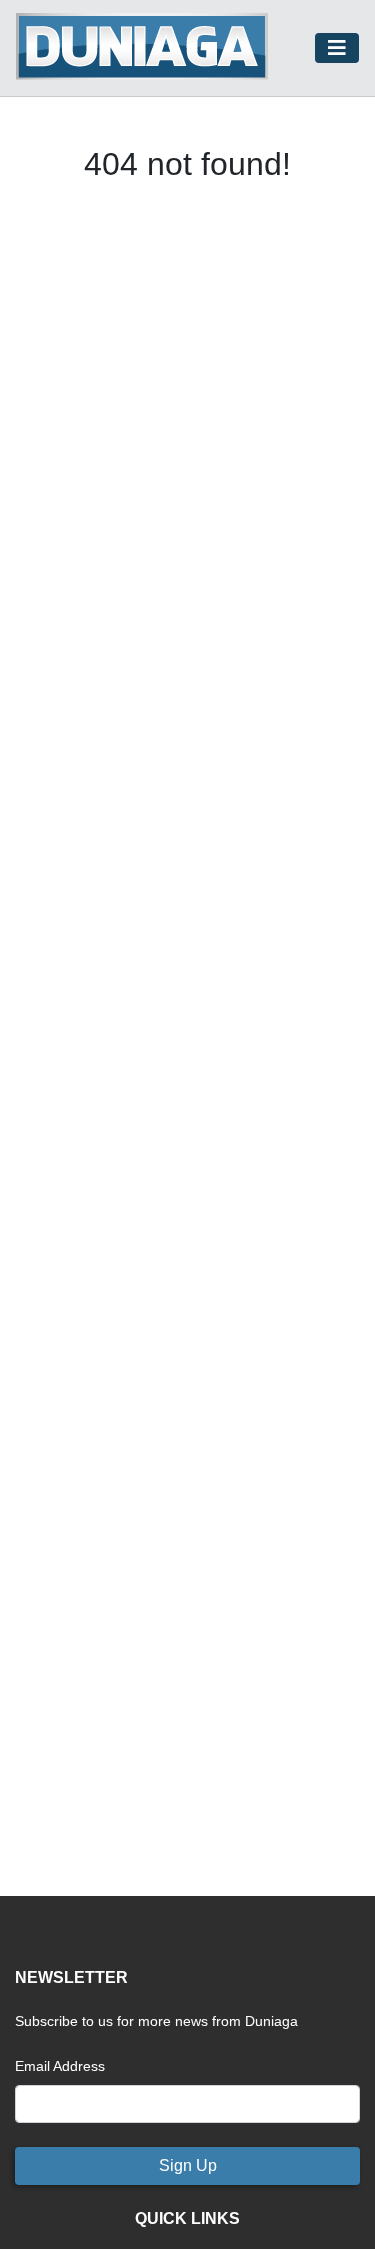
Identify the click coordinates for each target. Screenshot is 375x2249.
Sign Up (188, 2165)
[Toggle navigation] (337, 48)
